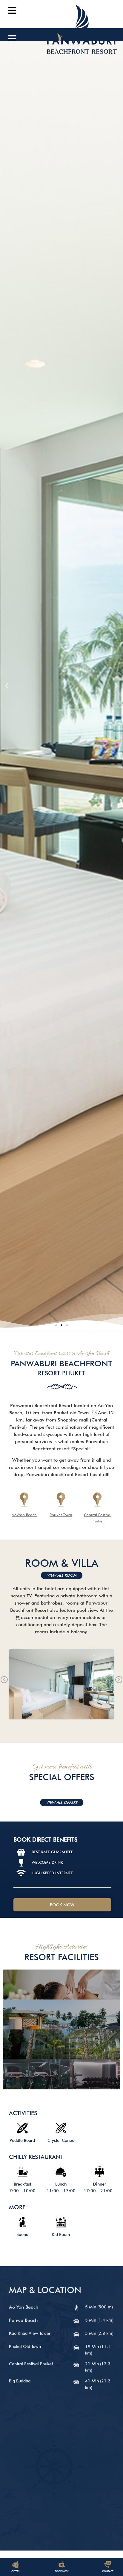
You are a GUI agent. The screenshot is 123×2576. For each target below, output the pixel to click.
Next (119, 1680)
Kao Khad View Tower (31, 2323)
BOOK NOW (61, 2571)
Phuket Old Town (25, 2336)
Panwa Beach (23, 2310)
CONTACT (108, 2571)
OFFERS (15, 2571)
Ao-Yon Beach (24, 1515)
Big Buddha (20, 2370)
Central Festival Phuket (32, 2353)
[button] (56, 1325)
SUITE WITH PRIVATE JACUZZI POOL (62, 1684)
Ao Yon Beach (25, 2297)
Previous (4, 1680)
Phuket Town (61, 1515)
